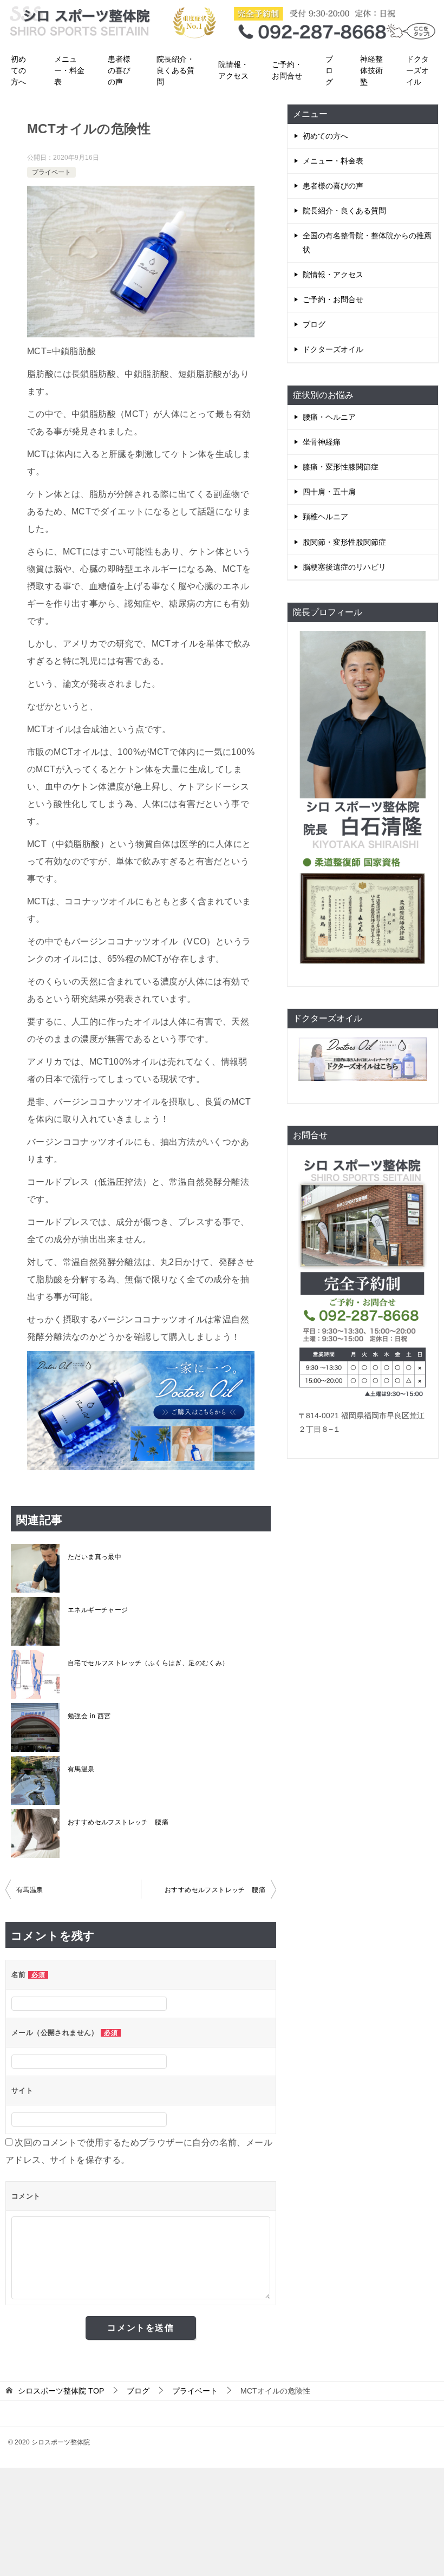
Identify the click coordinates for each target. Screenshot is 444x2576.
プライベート (51, 172)
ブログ (329, 70)
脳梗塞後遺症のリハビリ (344, 567)
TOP (61, 2391)
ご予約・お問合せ (287, 70)
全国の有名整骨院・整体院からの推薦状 (367, 242)
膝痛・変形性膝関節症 (341, 467)
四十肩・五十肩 (329, 492)
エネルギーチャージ (98, 1610)
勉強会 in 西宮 (89, 1716)
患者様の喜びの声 (119, 70)
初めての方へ (18, 70)
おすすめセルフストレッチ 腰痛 (118, 1822)
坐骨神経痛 (322, 442)
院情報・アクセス (233, 70)
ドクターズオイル (417, 70)
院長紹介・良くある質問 (175, 70)
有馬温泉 (81, 1769)
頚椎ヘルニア (325, 517)
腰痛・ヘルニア (329, 417)
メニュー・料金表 (69, 70)
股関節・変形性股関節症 (344, 542)
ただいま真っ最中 (94, 1557)
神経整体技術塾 (371, 70)
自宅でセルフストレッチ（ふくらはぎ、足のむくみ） (148, 1663)
